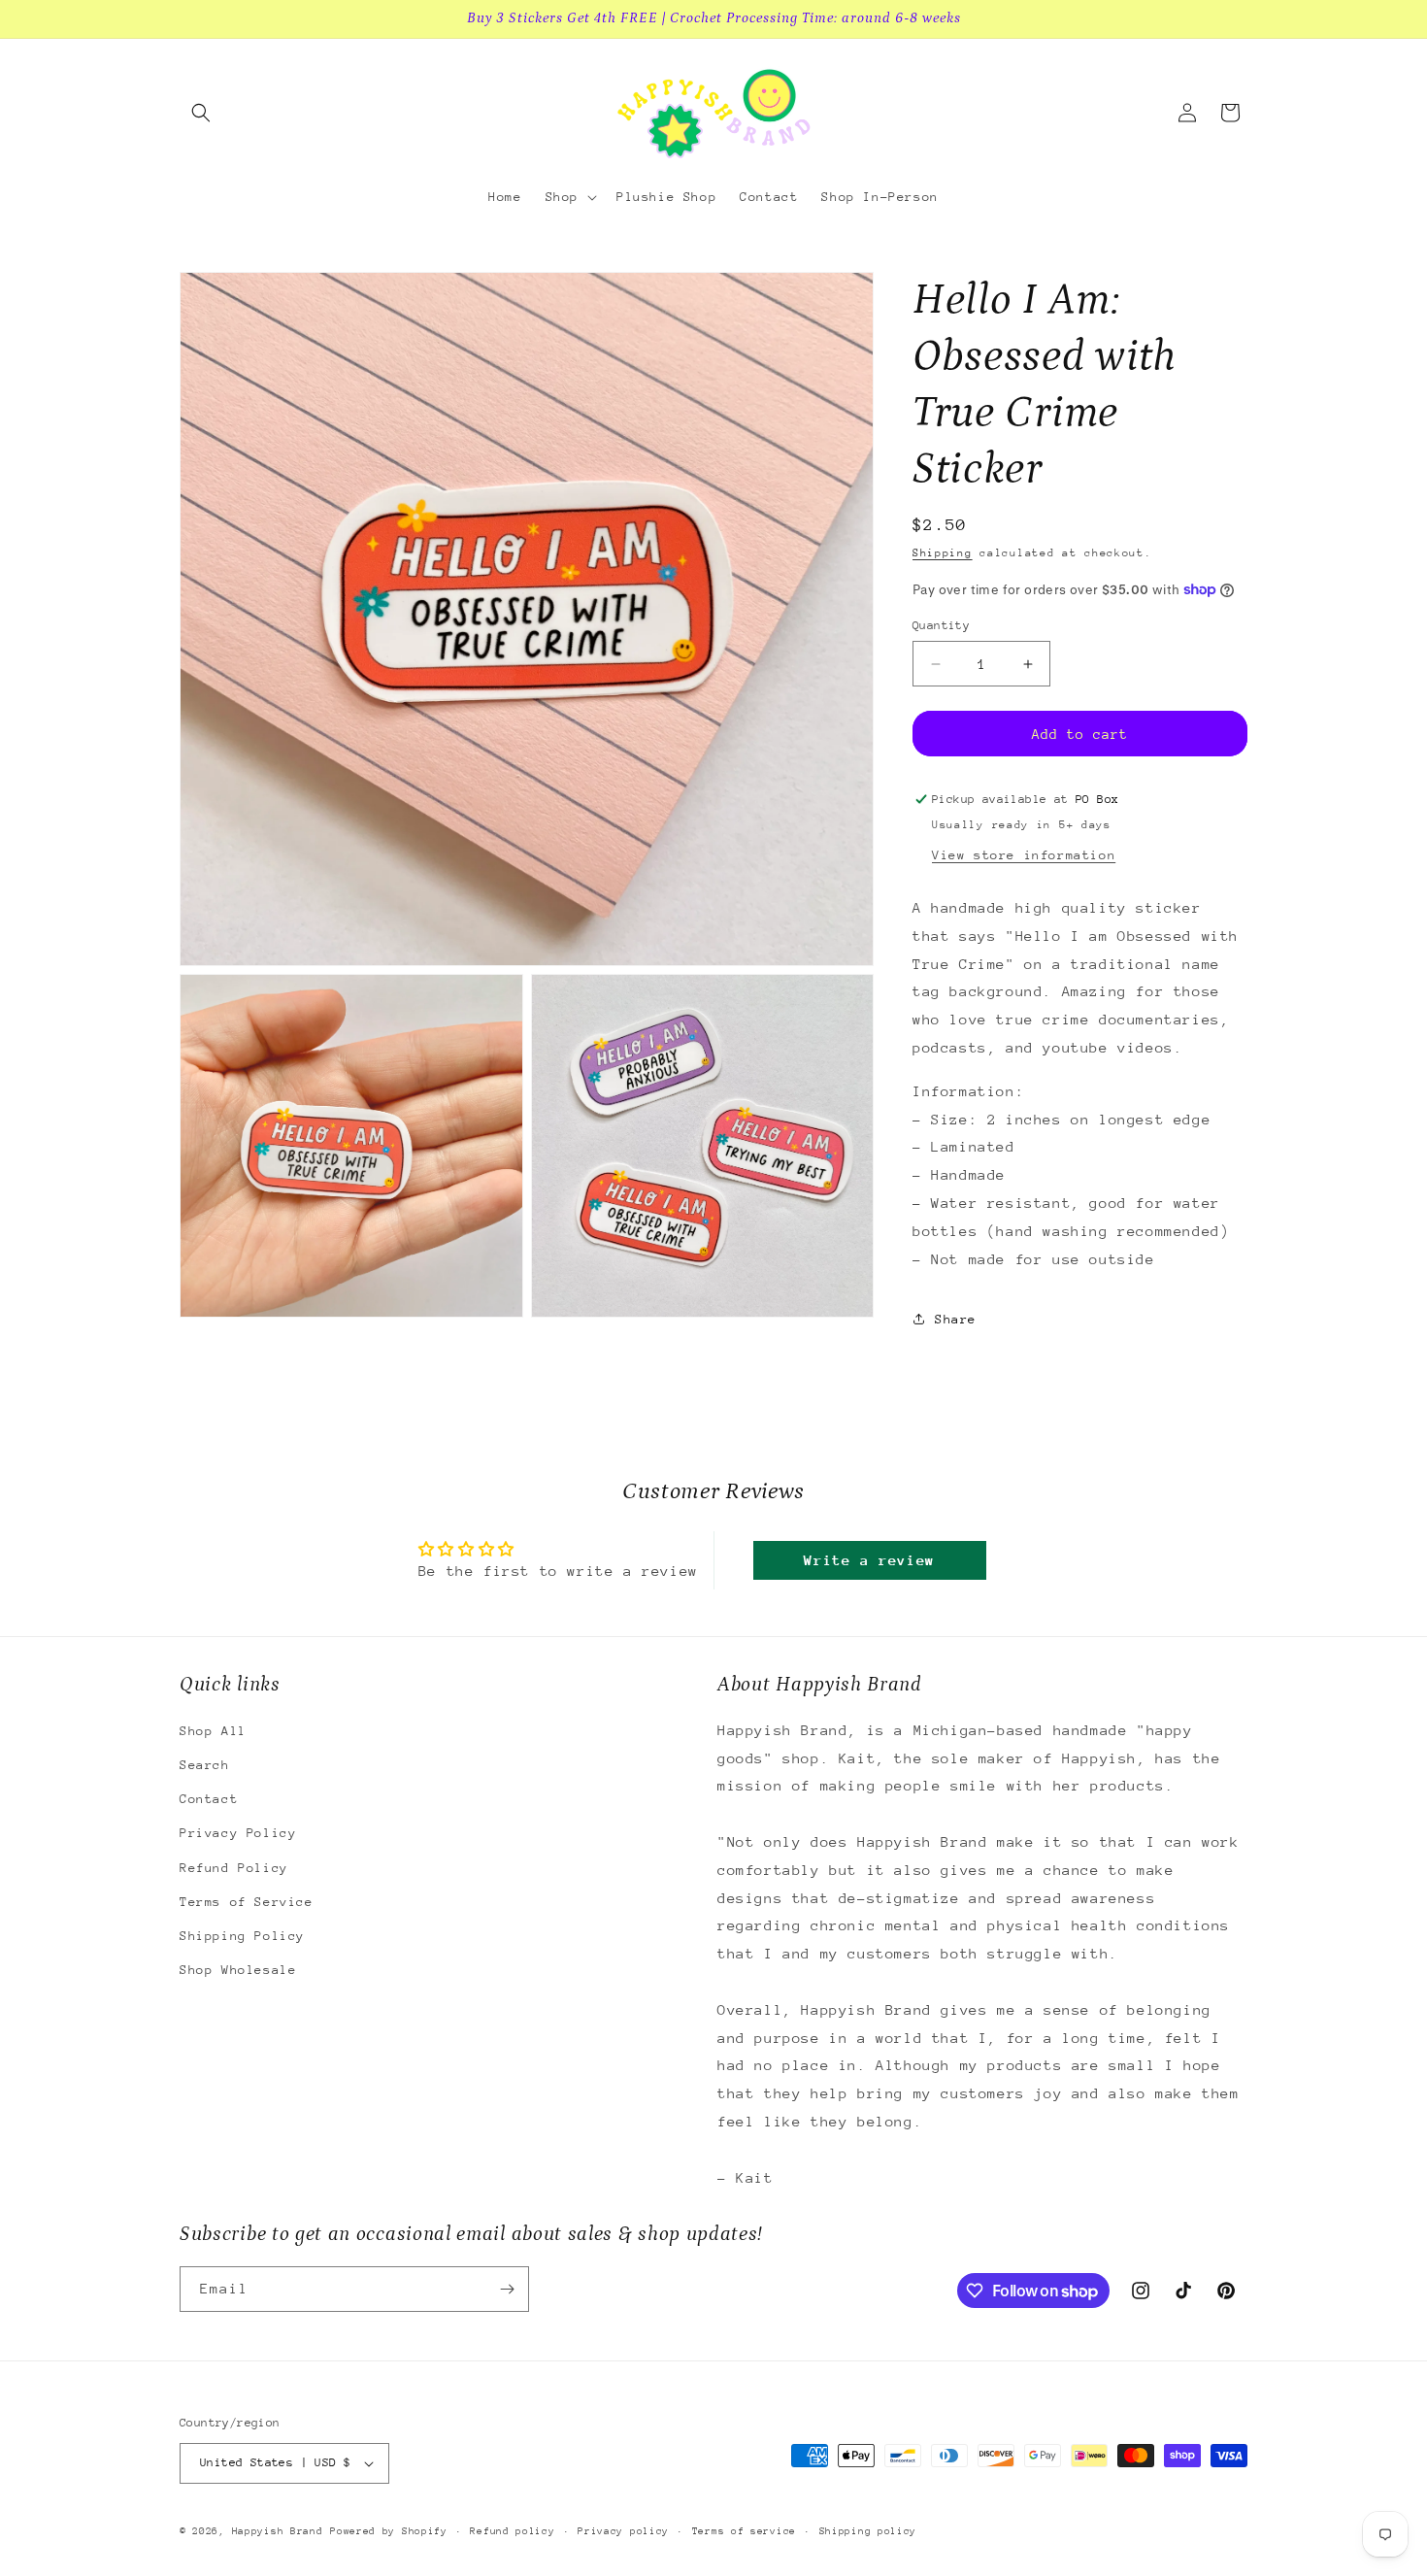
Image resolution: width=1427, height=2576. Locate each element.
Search (205, 1766)
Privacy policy (623, 2530)
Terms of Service (247, 1902)
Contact (209, 1800)
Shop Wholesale (238, 1971)
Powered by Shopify (389, 2531)
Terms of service (744, 2530)
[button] (201, 113)
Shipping (943, 553)
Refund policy (512, 2530)
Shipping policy (868, 2530)
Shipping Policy (242, 1937)
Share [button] (956, 1319)
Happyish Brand (278, 2531)
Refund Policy (234, 1868)
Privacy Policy (238, 1834)
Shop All (213, 1731)
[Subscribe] (507, 2289)
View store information (1024, 855)
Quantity (941, 625)
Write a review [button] (869, 1560)
